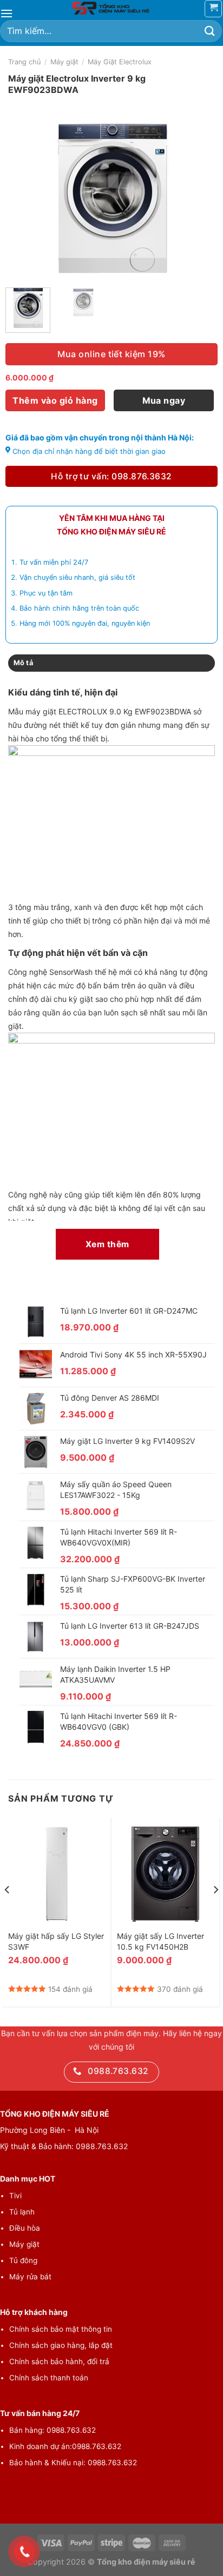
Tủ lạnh (22, 2212)
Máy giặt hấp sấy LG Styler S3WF (56, 1941)
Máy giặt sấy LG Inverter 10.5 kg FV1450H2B (160, 1941)
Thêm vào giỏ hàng (55, 400)
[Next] (200, 198)
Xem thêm (107, 1244)
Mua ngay (164, 400)
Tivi (15, 2196)
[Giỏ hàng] (213, 9)
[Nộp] (210, 31)
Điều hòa (25, 2228)
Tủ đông (23, 2260)
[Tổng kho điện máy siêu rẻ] (111, 8)
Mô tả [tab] (23, 663)
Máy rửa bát (30, 2277)
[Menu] (6, 13)
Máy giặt (64, 62)
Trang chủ (24, 62)
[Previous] (23, 198)
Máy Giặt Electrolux (120, 62)
